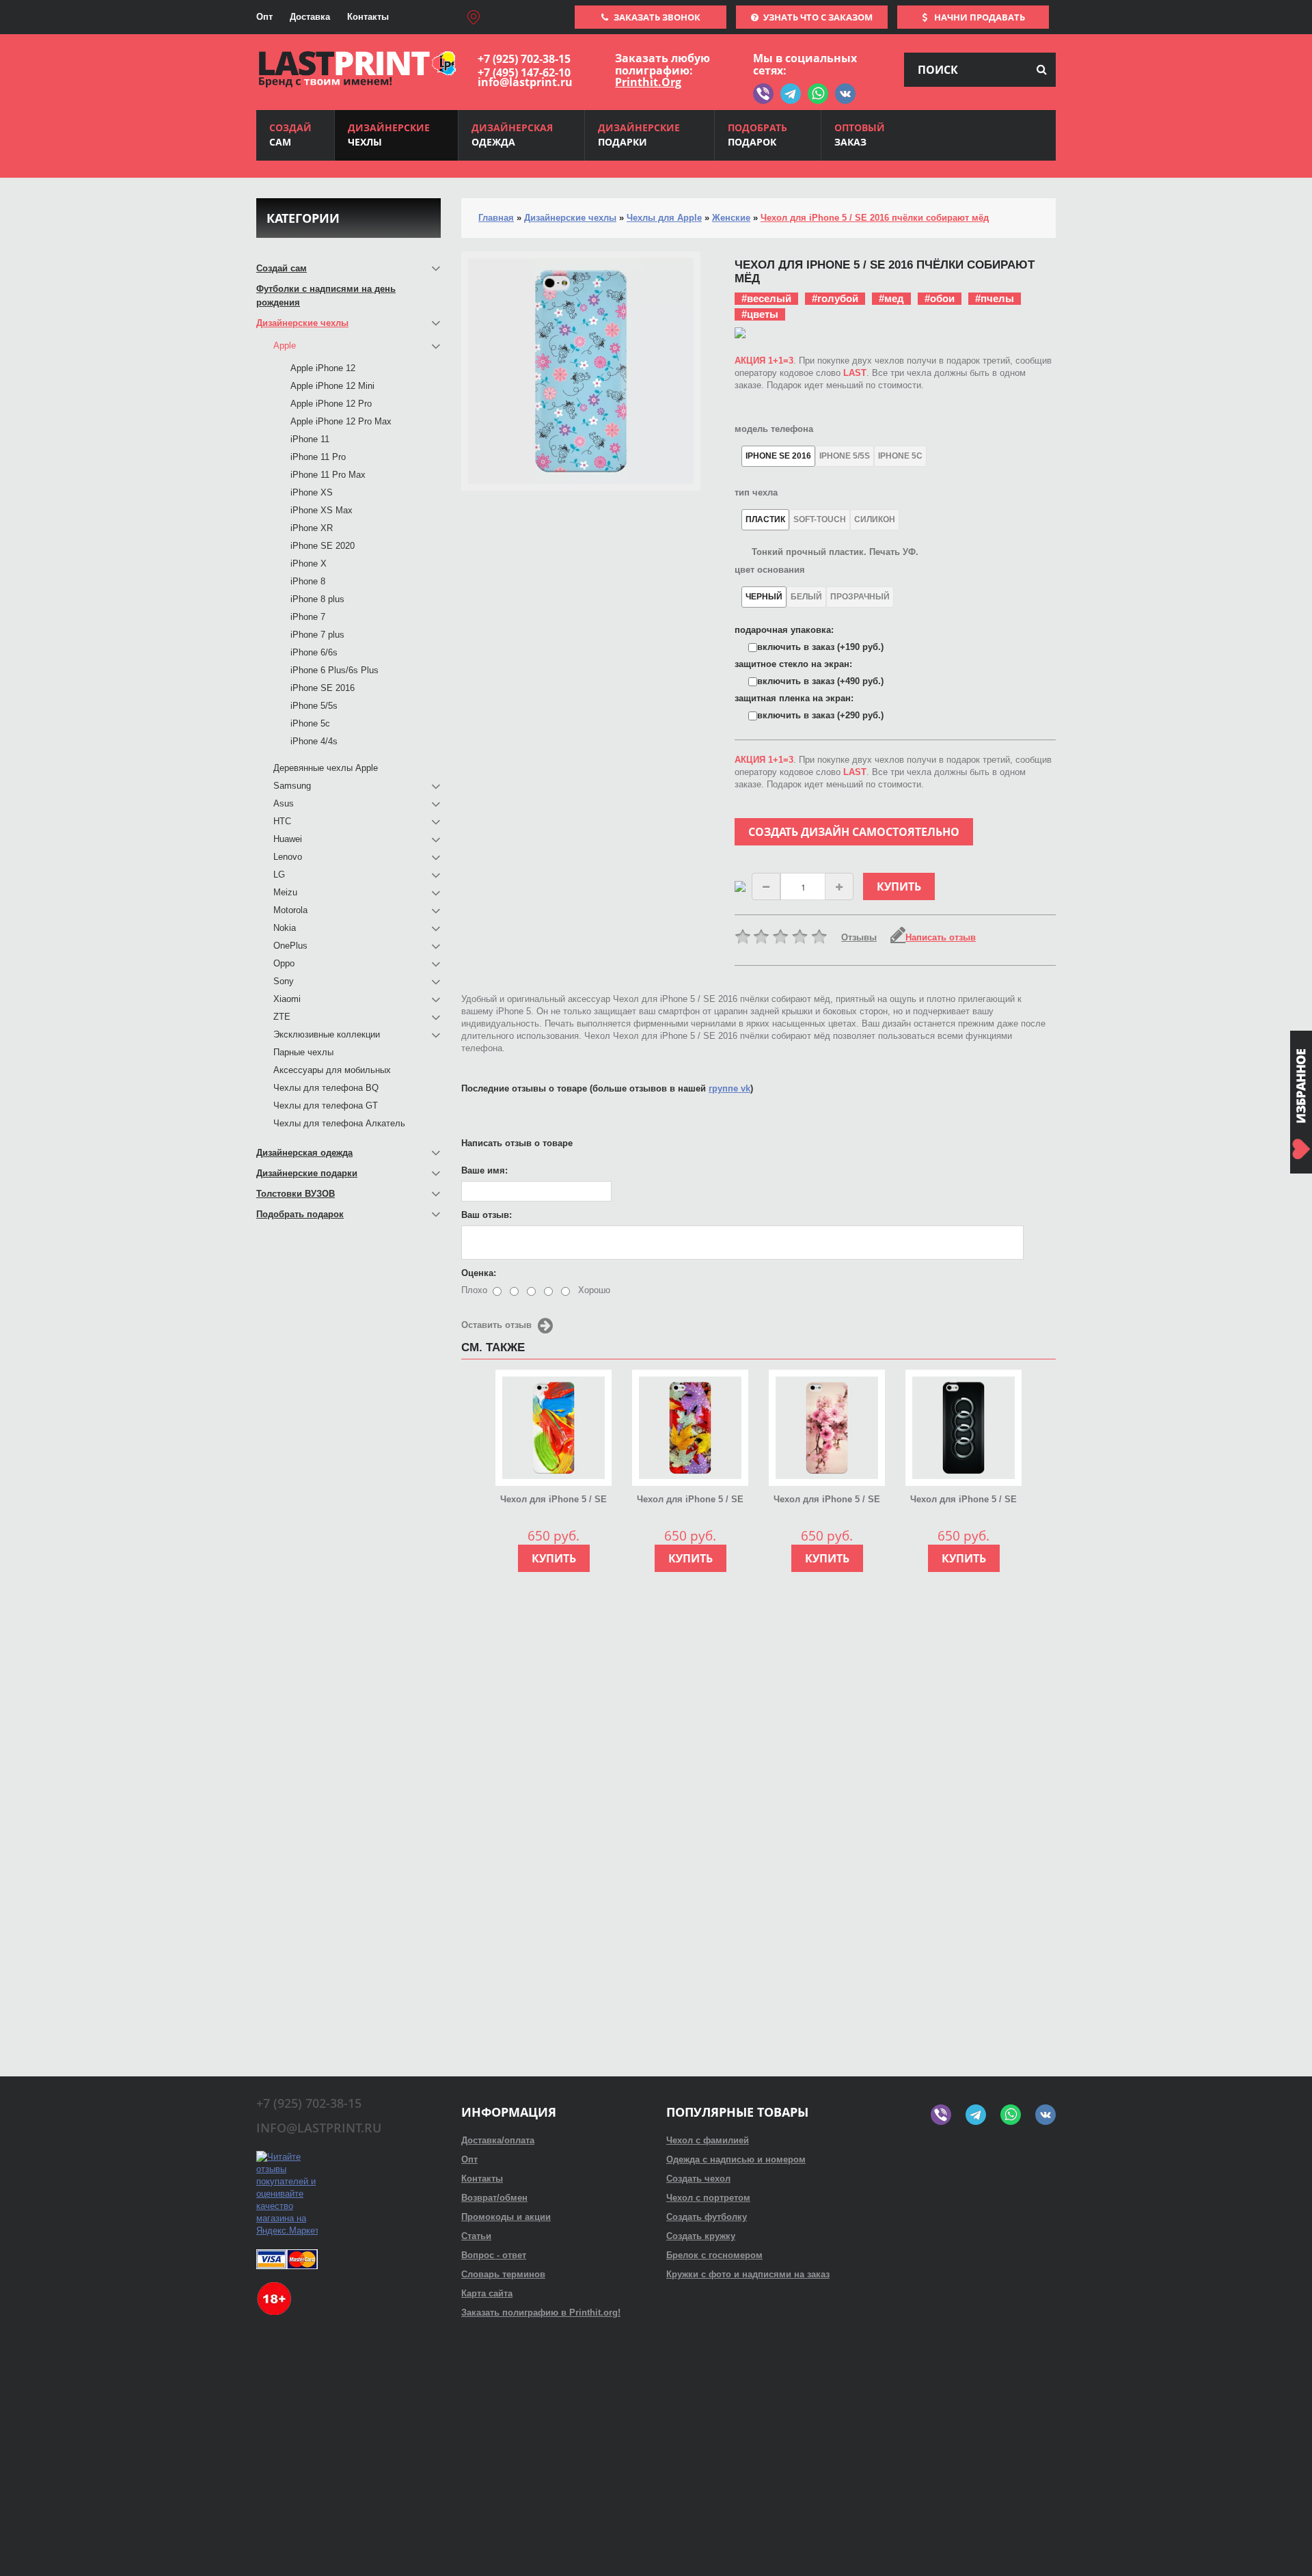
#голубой (835, 298)
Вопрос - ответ (494, 2255)
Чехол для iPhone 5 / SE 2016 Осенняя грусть (690, 1500)
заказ (860, 135)
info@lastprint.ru (525, 82)
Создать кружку (701, 2236)
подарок (757, 135)
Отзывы (859, 937)
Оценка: (479, 1273)
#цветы (760, 314)
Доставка (310, 17)
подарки (639, 135)
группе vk (729, 1088)
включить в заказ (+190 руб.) (820, 647)
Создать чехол (698, 2179)
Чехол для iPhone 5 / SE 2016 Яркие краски (553, 1500)
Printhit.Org (648, 82)
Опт (264, 17)
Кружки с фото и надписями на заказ (748, 2274)
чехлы (389, 135)
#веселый (766, 298)
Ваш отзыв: (487, 1215)
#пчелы (995, 298)
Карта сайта (487, 2293)
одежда (512, 135)
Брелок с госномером (714, 2255)
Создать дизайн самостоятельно (854, 832)
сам (290, 135)
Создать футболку (707, 2217)
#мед (891, 298)
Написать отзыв (941, 937)
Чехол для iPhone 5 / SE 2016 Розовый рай (827, 1500)
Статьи (476, 2236)
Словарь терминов (503, 2274)
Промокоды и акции (506, 2217)
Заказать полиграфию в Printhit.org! (541, 2313)
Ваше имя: (484, 1170)
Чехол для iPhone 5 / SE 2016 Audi (963, 1500)
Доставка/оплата (498, 2140)
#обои (940, 298)
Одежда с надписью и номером (736, 2159)
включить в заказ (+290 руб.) (820, 715)
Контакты (368, 17)
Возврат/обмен (494, 2198)
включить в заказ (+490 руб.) (820, 681)
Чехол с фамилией (708, 2140)
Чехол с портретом (708, 2198)
